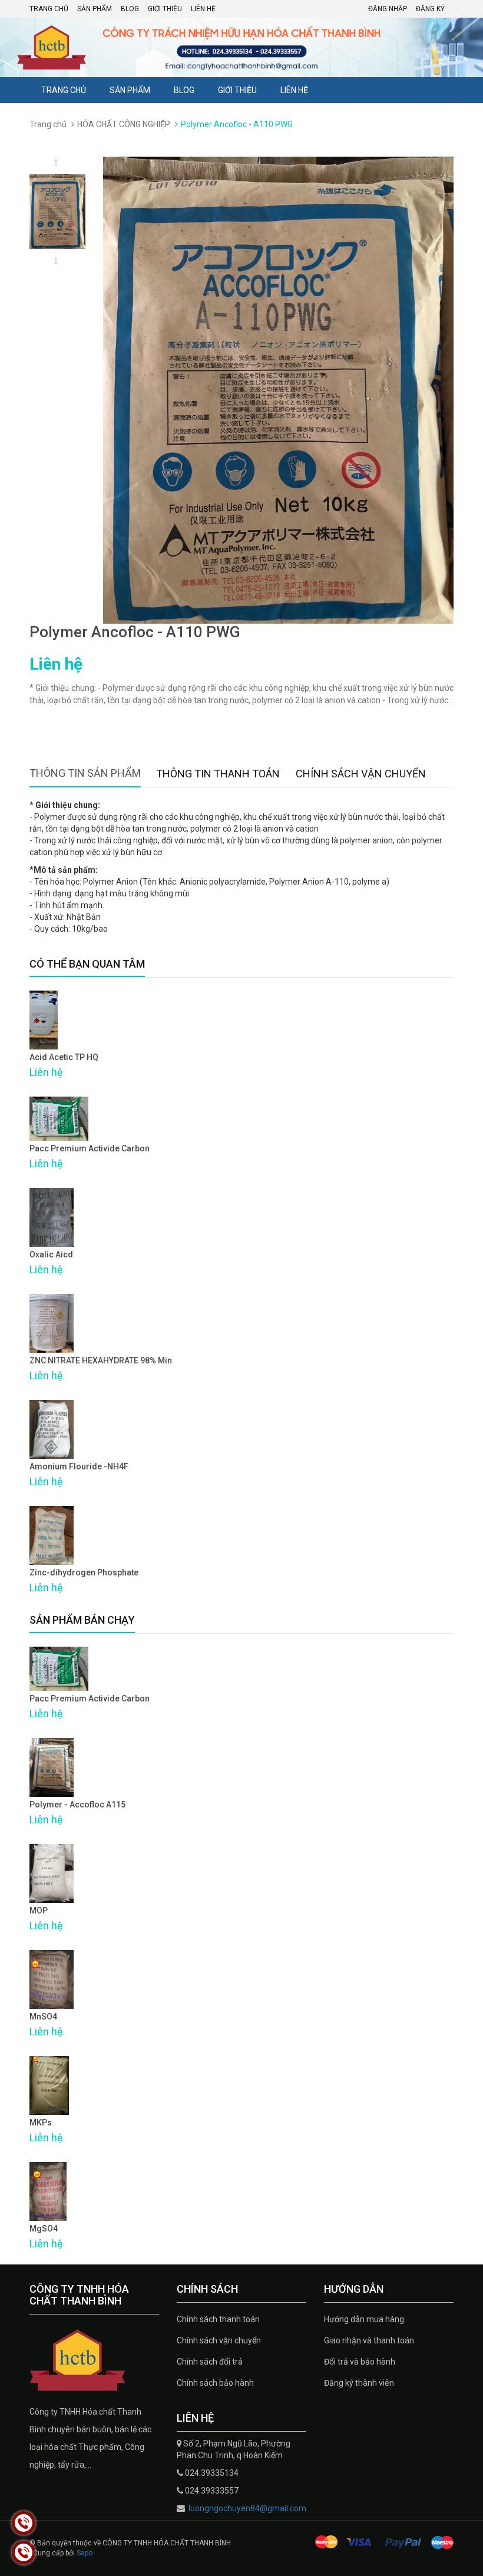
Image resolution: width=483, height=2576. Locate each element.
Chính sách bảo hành (215, 2383)
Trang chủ (49, 9)
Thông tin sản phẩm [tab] (85, 773)
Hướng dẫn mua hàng (364, 2319)
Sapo (85, 2553)
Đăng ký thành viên (359, 2383)
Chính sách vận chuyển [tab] (361, 774)
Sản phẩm (95, 9)
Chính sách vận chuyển (219, 2340)
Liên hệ (203, 9)
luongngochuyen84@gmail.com (247, 2508)
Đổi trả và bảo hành (360, 2362)
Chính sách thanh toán (218, 2319)
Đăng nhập (388, 9)
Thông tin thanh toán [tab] (218, 774)
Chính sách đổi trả (210, 2362)
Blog (130, 9)
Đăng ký (430, 9)
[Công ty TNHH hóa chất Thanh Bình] (94, 2360)
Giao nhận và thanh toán (369, 2340)
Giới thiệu (165, 9)
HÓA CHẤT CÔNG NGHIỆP (124, 124)
